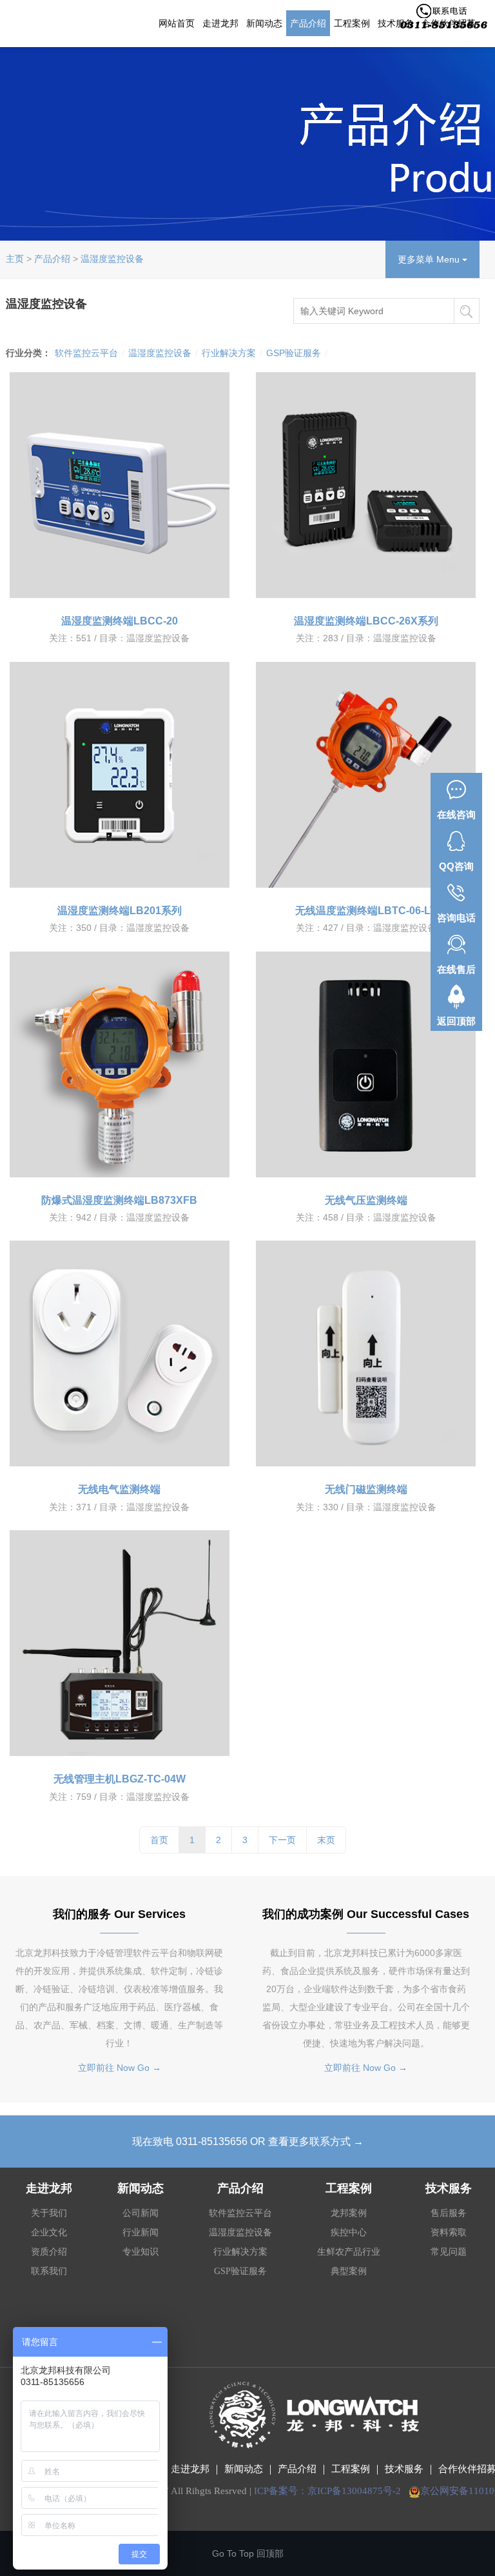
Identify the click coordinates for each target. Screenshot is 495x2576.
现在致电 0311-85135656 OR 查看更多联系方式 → (248, 2142)
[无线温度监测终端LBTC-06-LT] (366, 775)
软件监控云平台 (86, 353)
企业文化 (49, 2232)
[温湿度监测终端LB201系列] (119, 775)
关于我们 (49, 2213)
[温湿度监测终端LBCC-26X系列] (366, 485)
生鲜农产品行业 (349, 2252)
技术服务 (404, 2469)
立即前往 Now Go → (120, 2068)
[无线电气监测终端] (119, 1353)
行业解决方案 (229, 353)
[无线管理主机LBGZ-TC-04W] (119, 1643)
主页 (15, 259)
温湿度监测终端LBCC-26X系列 (366, 621)
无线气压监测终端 (366, 1200)
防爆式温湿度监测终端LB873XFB (119, 1200)
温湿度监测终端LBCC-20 (120, 621)
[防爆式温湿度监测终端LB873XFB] (119, 1064)
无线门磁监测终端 (366, 1489)
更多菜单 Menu (430, 259)
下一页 (282, 1840)
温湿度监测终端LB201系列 (120, 911)
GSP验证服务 (294, 353)
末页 (326, 1840)
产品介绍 (308, 23)
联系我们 (49, 2271)
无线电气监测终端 (119, 1489)
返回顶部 (456, 1021)
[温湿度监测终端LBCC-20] (119, 485)
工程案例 (352, 23)
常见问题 (449, 2252)
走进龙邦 (220, 23)
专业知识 (141, 2252)
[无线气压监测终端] (366, 1064)
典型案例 (349, 2271)
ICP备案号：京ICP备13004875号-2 (327, 2491)
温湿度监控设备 (112, 259)
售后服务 (449, 2213)
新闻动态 (264, 23)
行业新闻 (141, 2232)
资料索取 (449, 2232)
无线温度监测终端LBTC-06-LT (366, 911)
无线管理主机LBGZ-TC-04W (120, 1779)
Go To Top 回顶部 (248, 2553)
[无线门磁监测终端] (366, 1353)
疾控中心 (349, 2232)
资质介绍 (49, 2252)
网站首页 (177, 23)
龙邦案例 (349, 2213)
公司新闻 (141, 2213)
